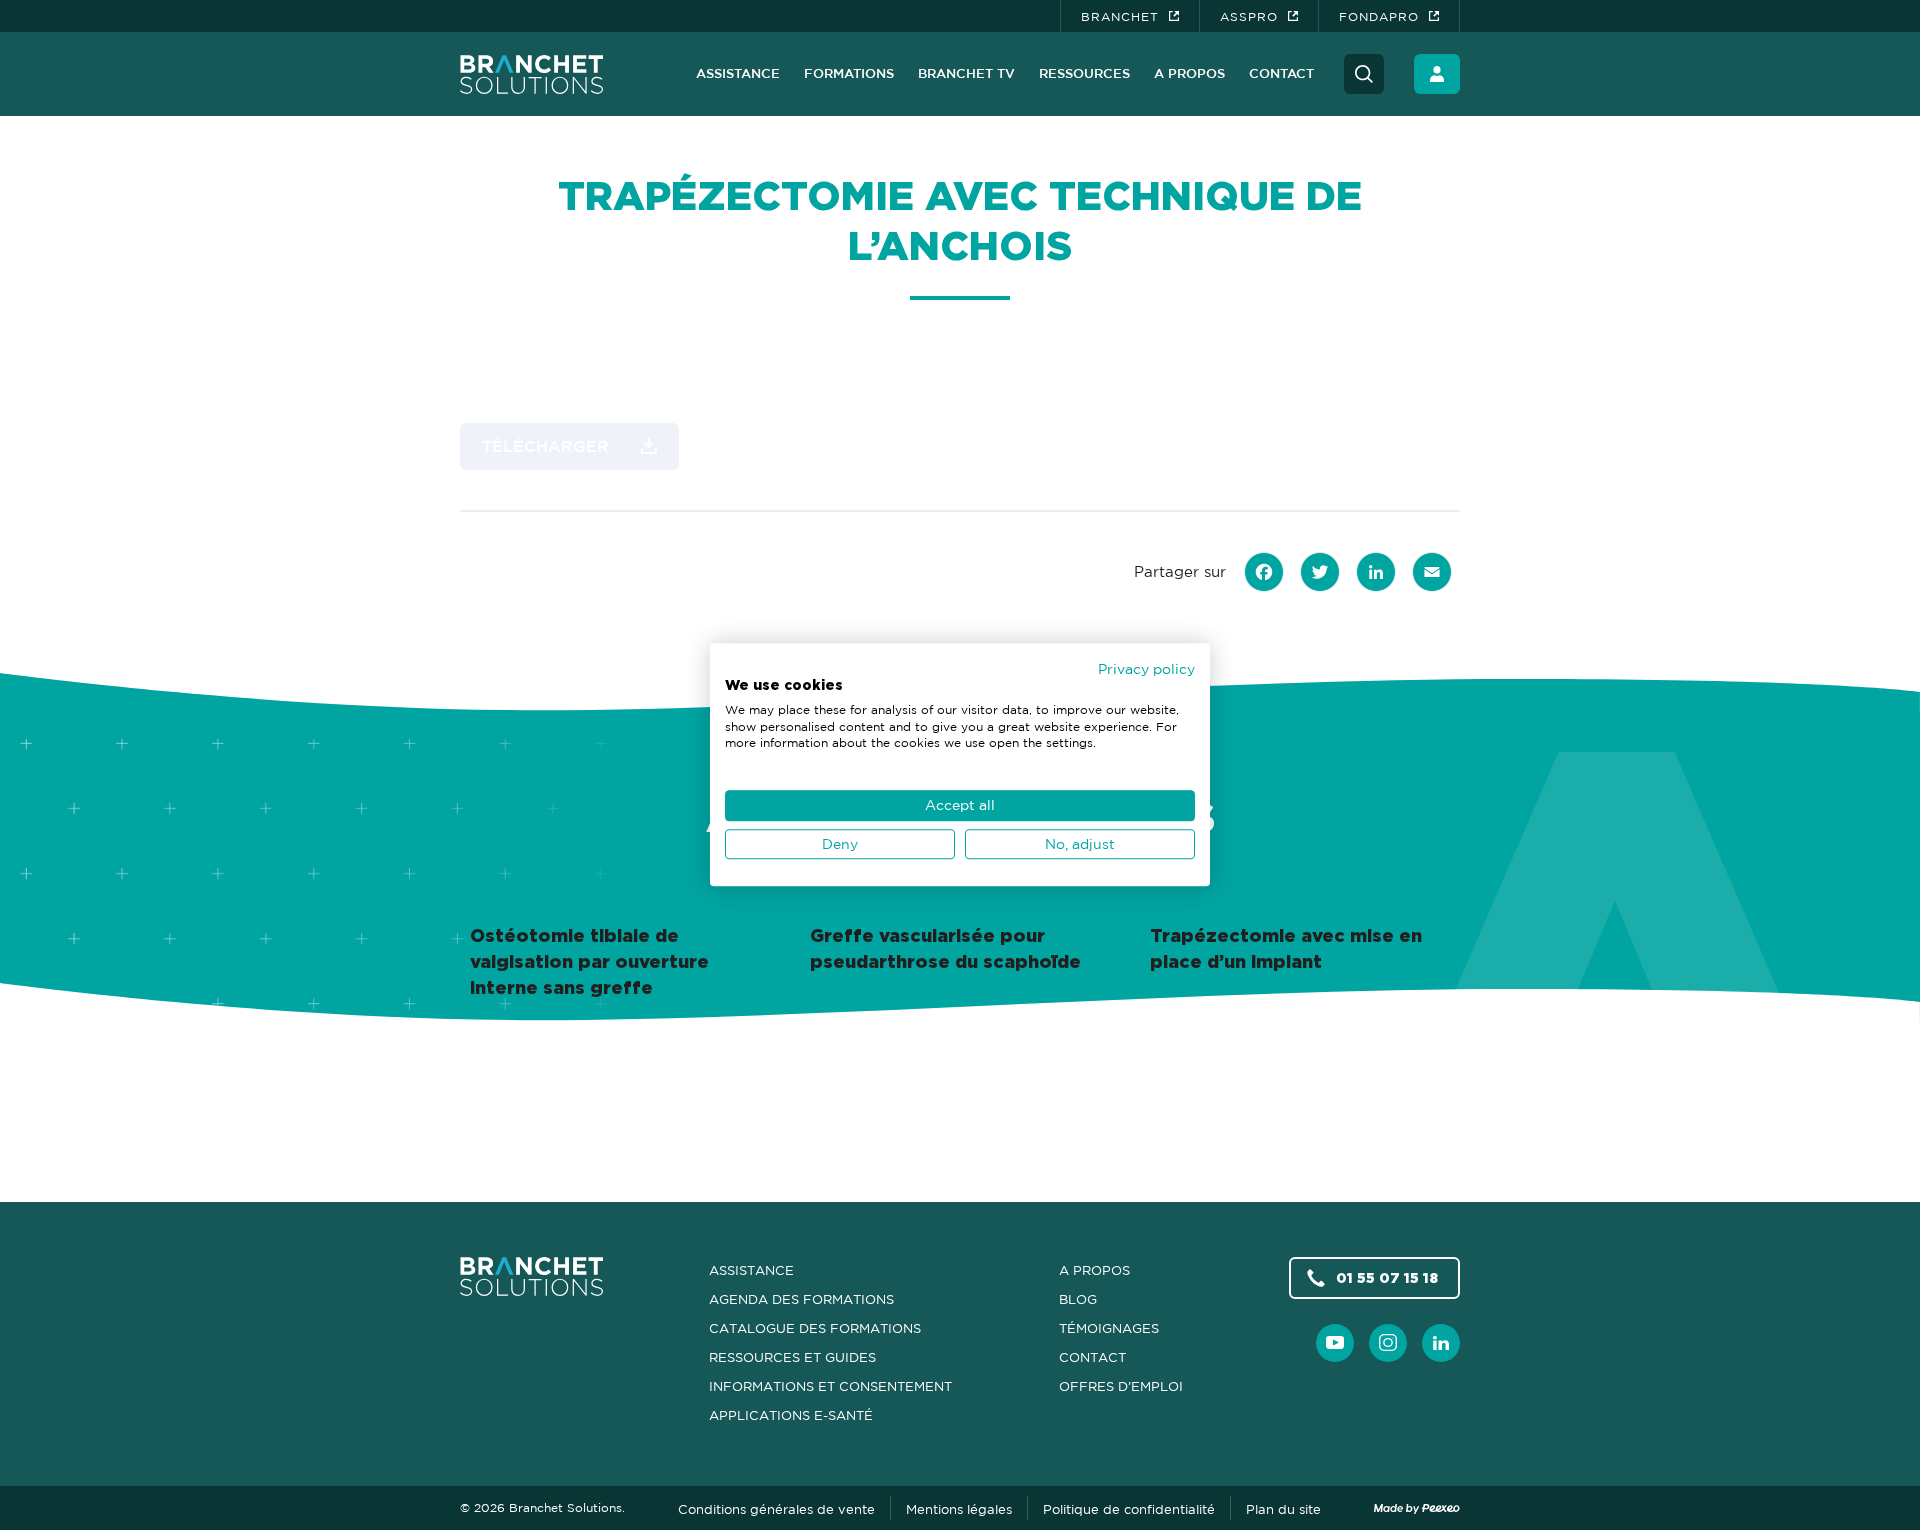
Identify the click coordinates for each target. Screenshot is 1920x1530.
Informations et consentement (830, 1386)
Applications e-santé (791, 1415)
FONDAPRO (1379, 16)
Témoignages (1109, 1328)
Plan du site (1283, 1509)
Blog (1078, 1299)
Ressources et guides (792, 1357)
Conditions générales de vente (776, 1509)
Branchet (1120, 16)
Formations (849, 73)
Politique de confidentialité (1129, 1509)
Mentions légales (959, 1509)
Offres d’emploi (1121, 1386)
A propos (1189, 73)
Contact (1281, 73)
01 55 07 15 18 (1387, 1277)
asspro (1249, 16)
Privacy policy (1146, 668)
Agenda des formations (801, 1299)
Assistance (738, 73)
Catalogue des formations (815, 1328)
